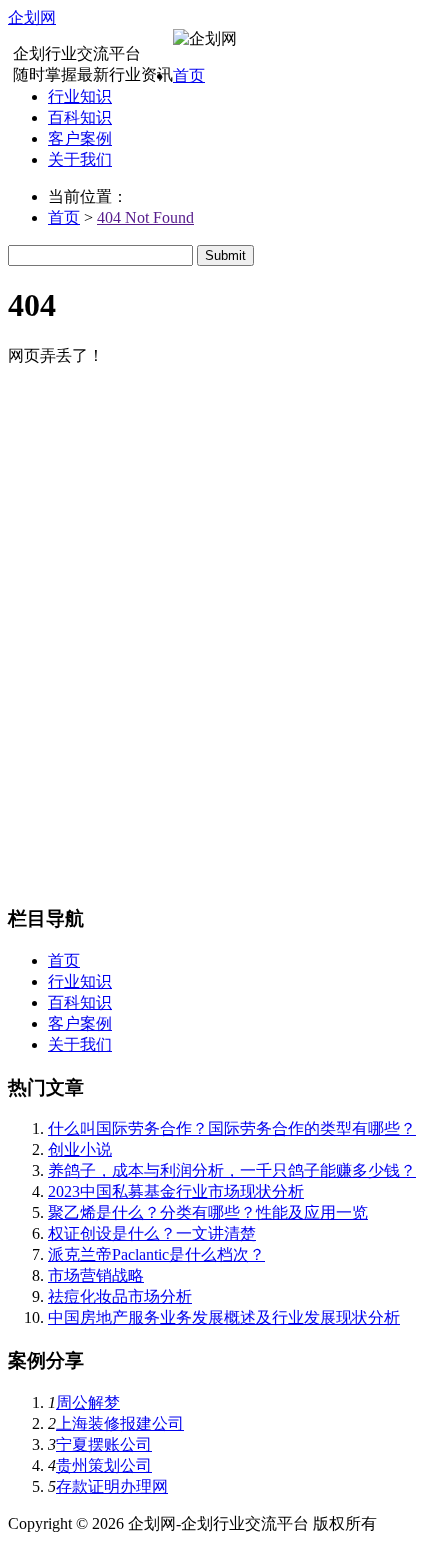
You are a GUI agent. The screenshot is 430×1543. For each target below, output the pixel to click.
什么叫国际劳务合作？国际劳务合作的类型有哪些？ (232, 1128)
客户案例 (80, 138)
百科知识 (80, 117)
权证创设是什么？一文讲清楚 (152, 1233)
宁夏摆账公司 (104, 1444)
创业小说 (80, 1149)
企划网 (32, 17)
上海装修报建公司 (120, 1423)
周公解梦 (88, 1402)
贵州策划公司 (104, 1465)
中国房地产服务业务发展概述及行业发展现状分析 (224, 1317)
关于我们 (80, 159)
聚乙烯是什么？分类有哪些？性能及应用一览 (208, 1212)
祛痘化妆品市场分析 (120, 1296)
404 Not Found (145, 217)
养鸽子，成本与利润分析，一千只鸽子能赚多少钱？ (232, 1170)
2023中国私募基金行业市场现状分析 (176, 1191)
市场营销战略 (96, 1275)
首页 (189, 75)
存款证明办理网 (112, 1486)
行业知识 (80, 96)
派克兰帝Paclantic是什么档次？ (156, 1254)
